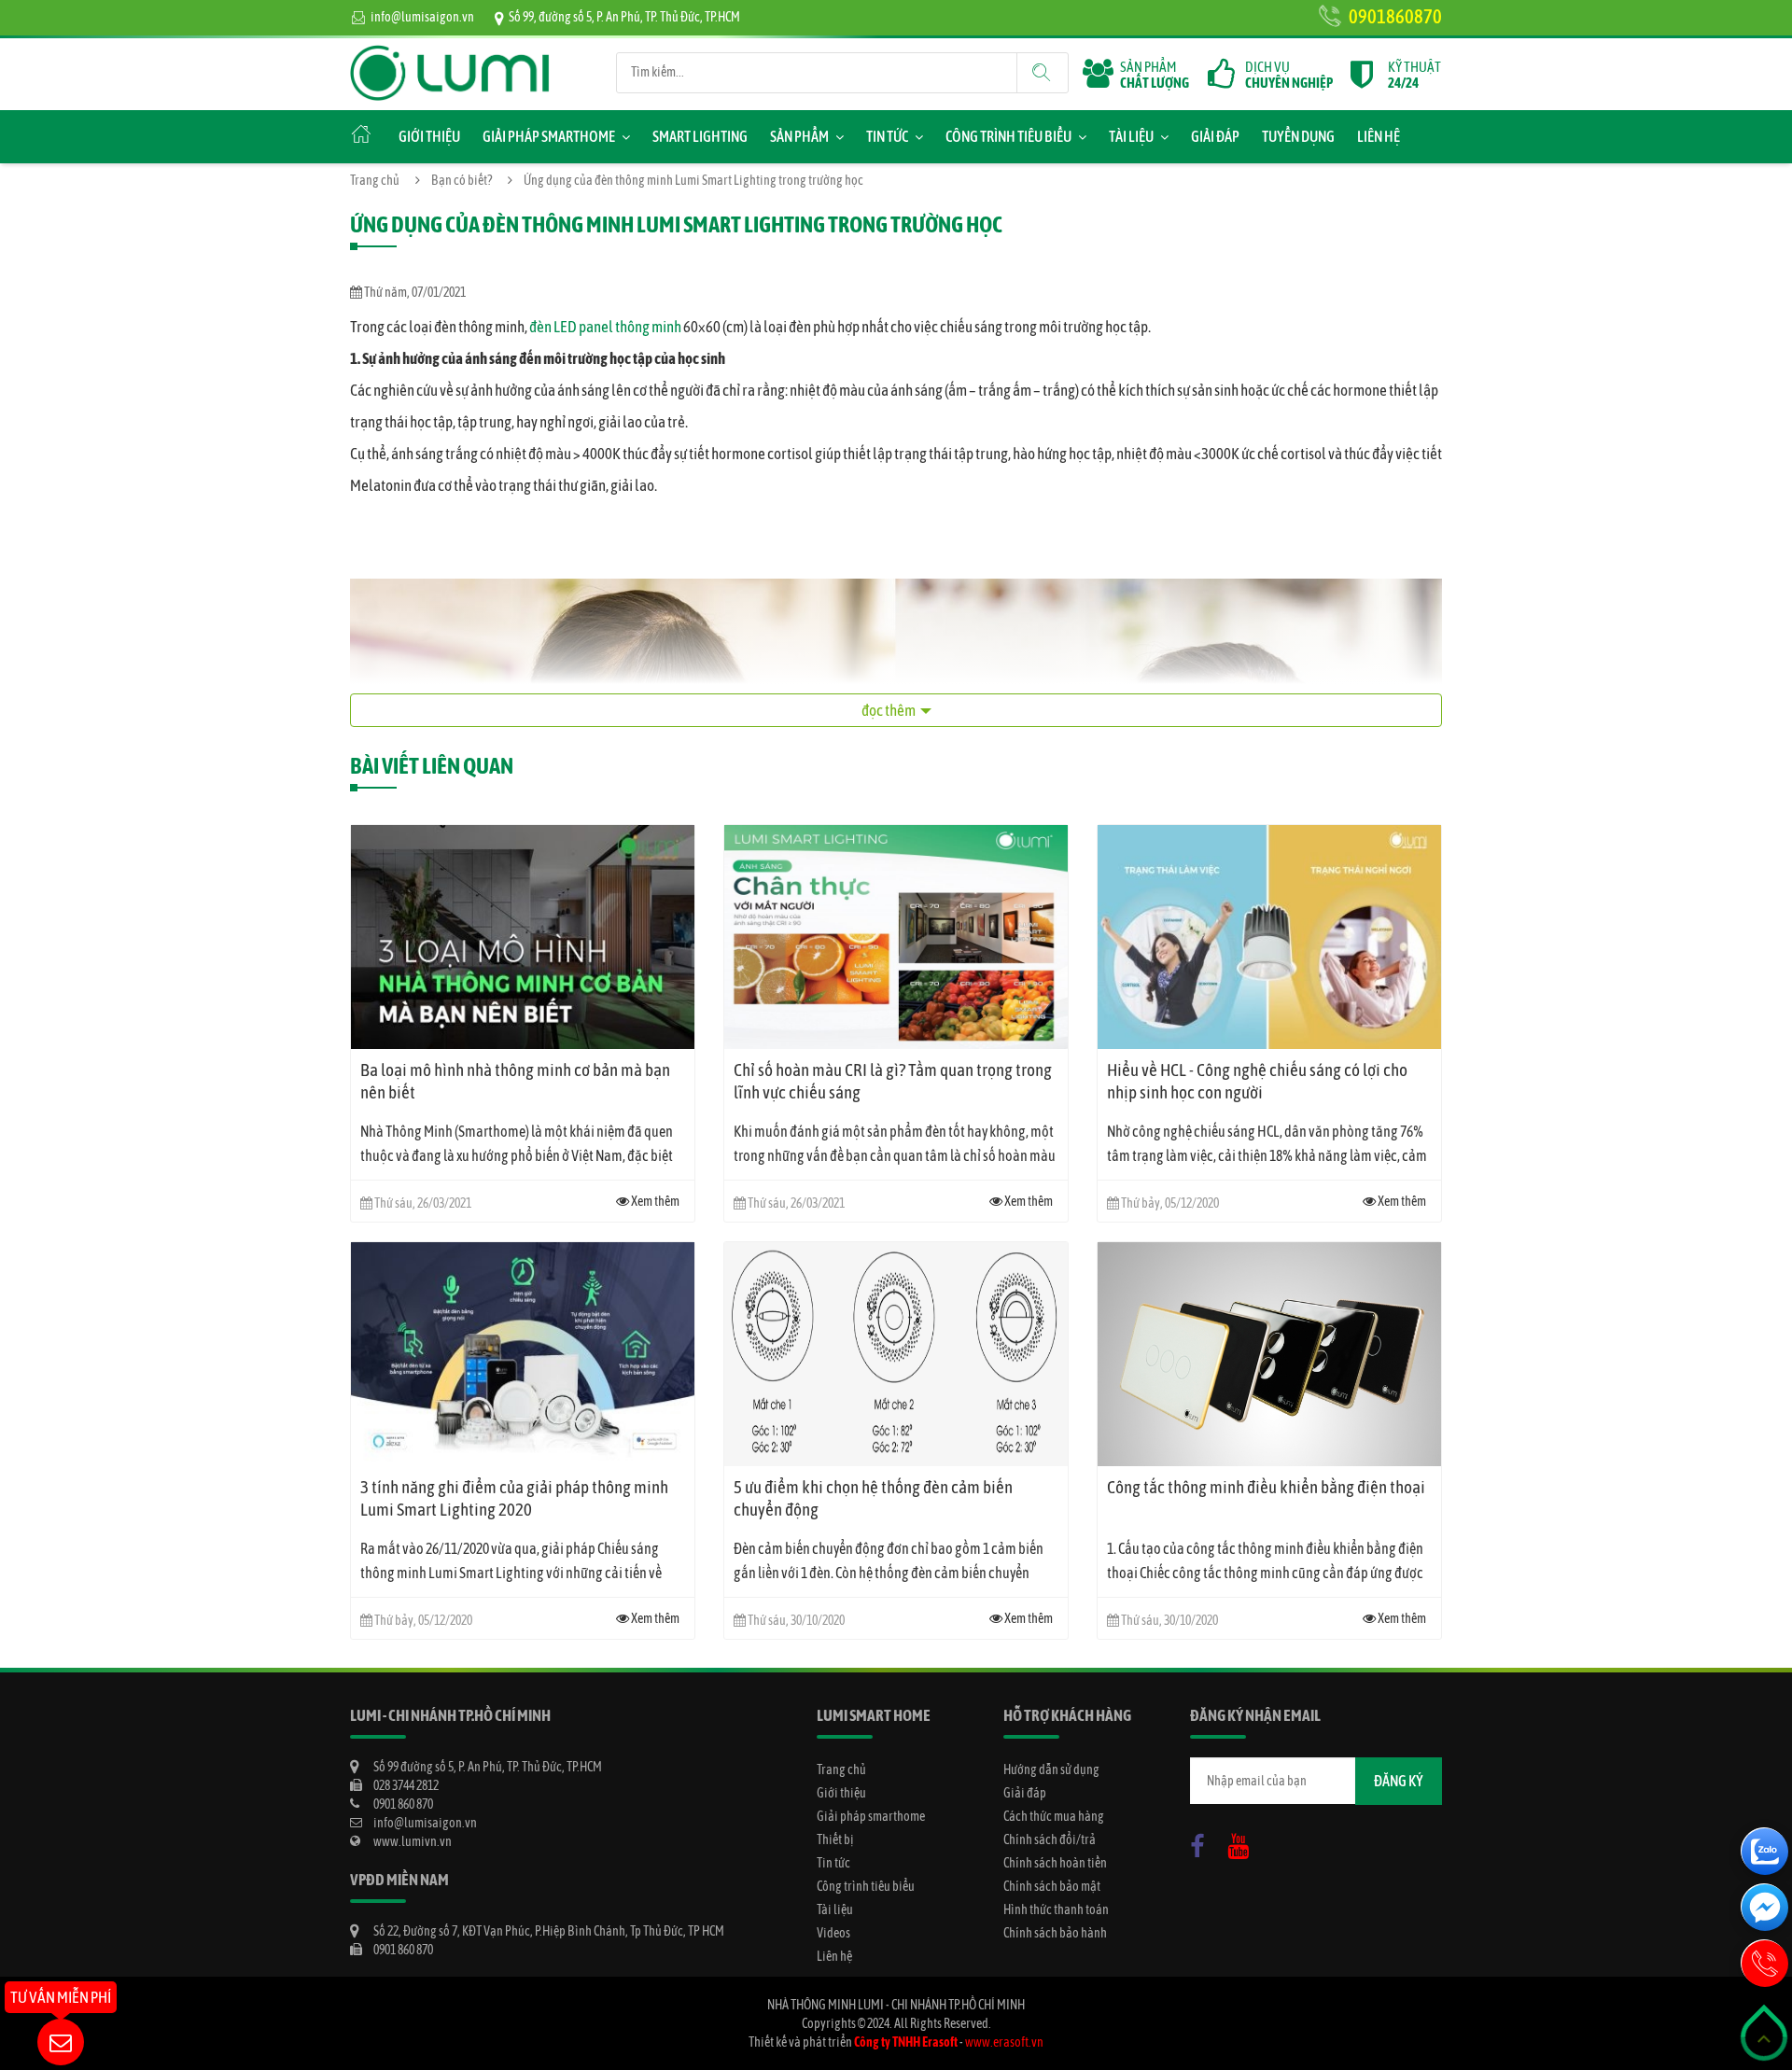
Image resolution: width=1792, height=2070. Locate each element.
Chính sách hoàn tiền (1055, 1863)
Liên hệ (1379, 136)
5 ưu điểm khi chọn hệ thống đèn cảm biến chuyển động (873, 1498)
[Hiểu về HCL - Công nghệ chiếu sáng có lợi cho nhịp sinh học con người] (1269, 937)
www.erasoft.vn (1004, 2042)
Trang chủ (375, 180)
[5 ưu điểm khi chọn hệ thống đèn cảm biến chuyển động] (896, 1354)
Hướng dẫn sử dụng (1051, 1769)
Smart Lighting (700, 136)
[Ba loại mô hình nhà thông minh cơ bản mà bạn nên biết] (523, 937)
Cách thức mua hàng (1054, 1816)
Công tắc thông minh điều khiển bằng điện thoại (1266, 1487)
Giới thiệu (429, 136)
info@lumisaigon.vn (422, 17)
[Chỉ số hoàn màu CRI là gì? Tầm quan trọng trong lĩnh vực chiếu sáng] (896, 937)
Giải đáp (1215, 136)
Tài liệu (1131, 136)
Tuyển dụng (1298, 136)
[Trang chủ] (450, 54)
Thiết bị (835, 1839)
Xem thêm (654, 1201)
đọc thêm (889, 710)
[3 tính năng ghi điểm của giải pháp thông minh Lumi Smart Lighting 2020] (523, 1354)
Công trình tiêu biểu (1008, 136)
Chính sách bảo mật (1052, 1886)
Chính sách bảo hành (1055, 1933)
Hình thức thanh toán (1056, 1909)
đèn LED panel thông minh (605, 327)
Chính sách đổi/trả (1050, 1839)
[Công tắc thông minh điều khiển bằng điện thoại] (1269, 1354)
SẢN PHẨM (1155, 75)
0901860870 (1395, 16)
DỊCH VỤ (1289, 75)
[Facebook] (1202, 1842)
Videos (833, 1933)
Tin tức (887, 136)
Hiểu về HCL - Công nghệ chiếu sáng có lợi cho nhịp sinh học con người (1257, 1081)
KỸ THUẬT (1414, 75)
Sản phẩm (799, 136)
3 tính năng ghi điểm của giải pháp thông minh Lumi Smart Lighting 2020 (514, 1498)
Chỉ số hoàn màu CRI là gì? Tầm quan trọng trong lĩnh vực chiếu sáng (893, 1081)
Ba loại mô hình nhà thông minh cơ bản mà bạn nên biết (515, 1081)
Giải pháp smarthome (549, 136)
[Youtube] (1243, 1842)
